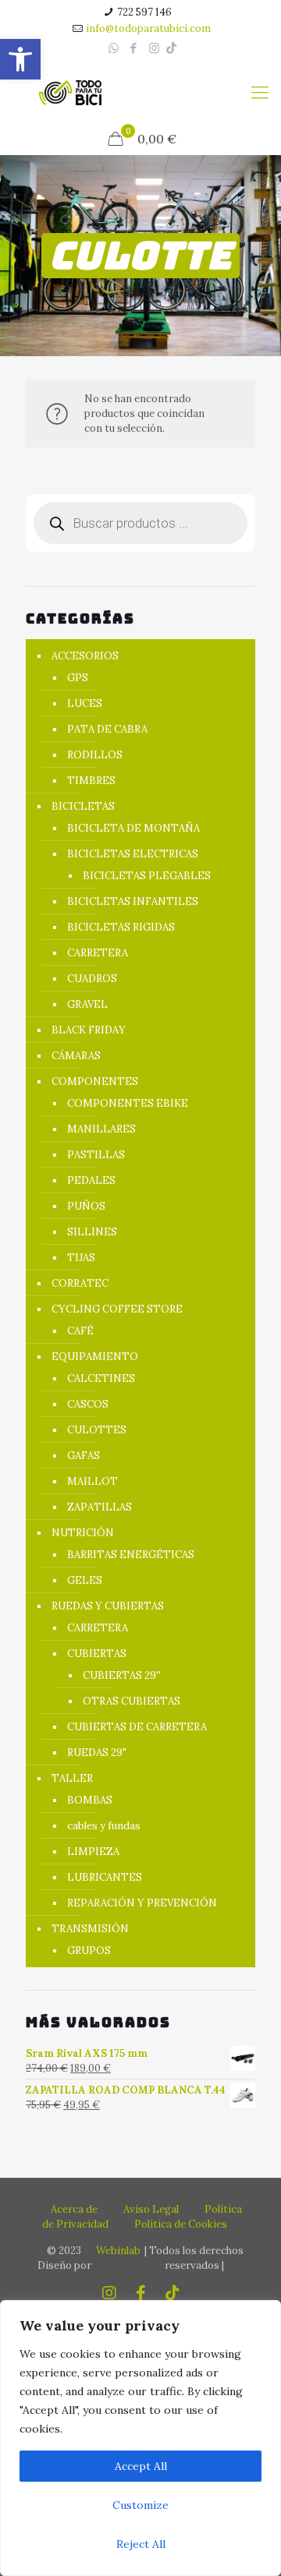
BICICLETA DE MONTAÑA (133, 828)
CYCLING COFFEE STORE (117, 1309)
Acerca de (74, 2209)
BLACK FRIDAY (89, 1030)
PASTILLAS (96, 1155)
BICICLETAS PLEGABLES (147, 876)
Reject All (141, 2544)
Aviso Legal (151, 2209)
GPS (78, 678)
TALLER (72, 1778)
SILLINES (92, 1232)
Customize (140, 2505)
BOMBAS (90, 1800)
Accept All (141, 2466)
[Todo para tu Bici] (70, 92)
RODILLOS (95, 755)
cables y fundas (104, 1826)
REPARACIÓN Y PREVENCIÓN (142, 1903)
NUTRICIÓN (83, 1533)
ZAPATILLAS (100, 1507)
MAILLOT (92, 1481)
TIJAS (81, 1258)
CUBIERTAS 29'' (122, 1675)
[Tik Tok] (171, 48)
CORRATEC (80, 1283)
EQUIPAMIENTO (95, 1357)
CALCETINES (101, 1378)
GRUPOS (89, 1951)
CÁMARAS (76, 1056)
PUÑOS (86, 1206)
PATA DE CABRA (107, 729)
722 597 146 (144, 12)
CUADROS (92, 979)
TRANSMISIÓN (90, 1929)
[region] (140, 2438)
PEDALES (91, 1180)
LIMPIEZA (93, 1852)
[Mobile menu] (260, 92)
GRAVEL (87, 1004)
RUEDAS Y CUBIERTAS (108, 1606)
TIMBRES (91, 781)
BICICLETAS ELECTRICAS (133, 854)
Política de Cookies (181, 2224)
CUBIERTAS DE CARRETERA (137, 1727)
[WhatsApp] (114, 48)
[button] (20, 59)
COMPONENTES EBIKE (128, 1103)
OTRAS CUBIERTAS (132, 1701)
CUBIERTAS (97, 1654)
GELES (85, 1580)
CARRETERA (98, 953)
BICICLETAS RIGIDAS (121, 927)
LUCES (85, 703)
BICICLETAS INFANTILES (133, 901)
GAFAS (84, 1456)
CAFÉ (80, 1331)
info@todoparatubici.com (148, 28)
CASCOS (88, 1404)
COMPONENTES (95, 1081)
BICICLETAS (83, 806)
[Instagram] (154, 48)
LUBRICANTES (105, 1877)
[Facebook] (134, 48)
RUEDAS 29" (97, 1753)
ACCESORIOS (85, 656)
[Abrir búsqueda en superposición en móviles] (140, 523)
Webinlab (118, 2251)
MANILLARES (101, 1129)
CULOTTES (97, 1430)
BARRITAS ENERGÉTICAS (131, 1555)
